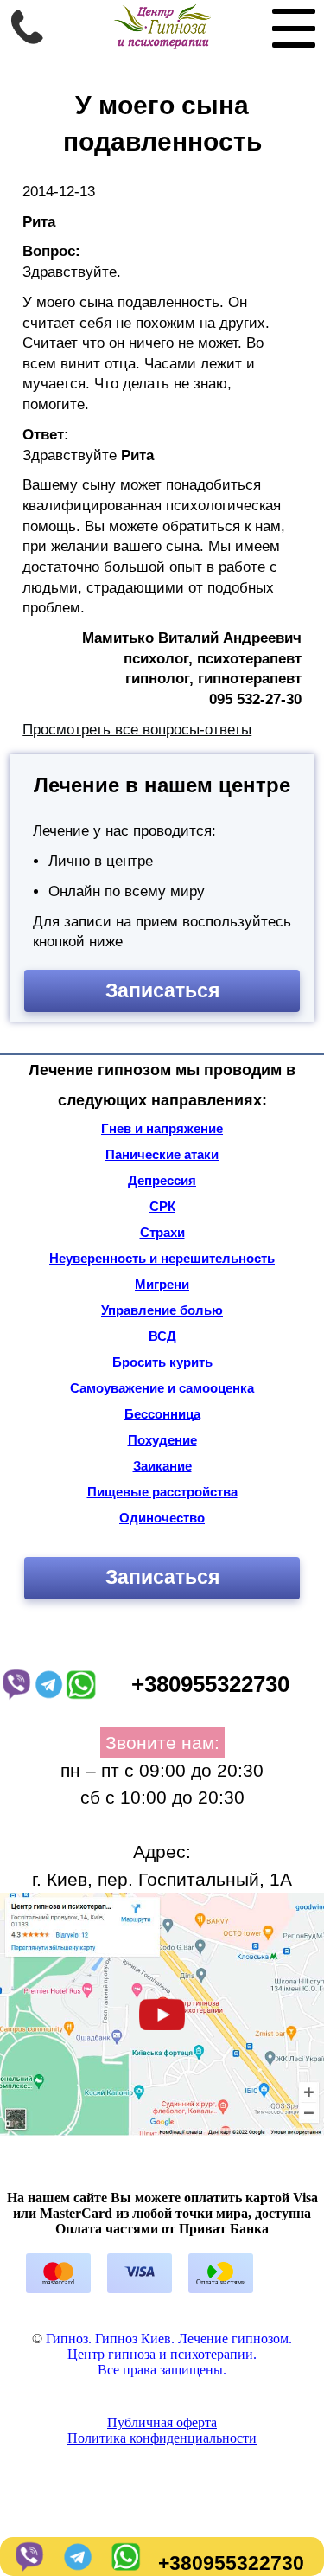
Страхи (162, 1232)
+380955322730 (231, 2563)
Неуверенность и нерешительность (162, 1258)
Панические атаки (162, 1154)
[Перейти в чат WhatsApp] (124, 2563)
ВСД (162, 1336)
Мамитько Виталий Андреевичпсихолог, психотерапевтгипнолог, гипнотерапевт (192, 658)
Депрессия (162, 1180)
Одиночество (162, 1518)
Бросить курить (162, 1362)
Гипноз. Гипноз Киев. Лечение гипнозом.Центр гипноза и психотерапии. (169, 2346)
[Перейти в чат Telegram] (76, 2563)
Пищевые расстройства (162, 1492)
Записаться (162, 991)
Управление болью (162, 1310)
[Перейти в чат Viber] (28, 2563)
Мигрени (162, 1284)
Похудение (162, 1440)
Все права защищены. (162, 2370)
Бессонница (162, 1414)
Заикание (162, 1466)
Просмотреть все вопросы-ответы (137, 730)
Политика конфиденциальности (162, 2438)
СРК (162, 1206)
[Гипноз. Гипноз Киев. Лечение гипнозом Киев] (162, 45)
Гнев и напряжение (162, 1128)
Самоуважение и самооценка (162, 1388)
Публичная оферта (162, 2422)
